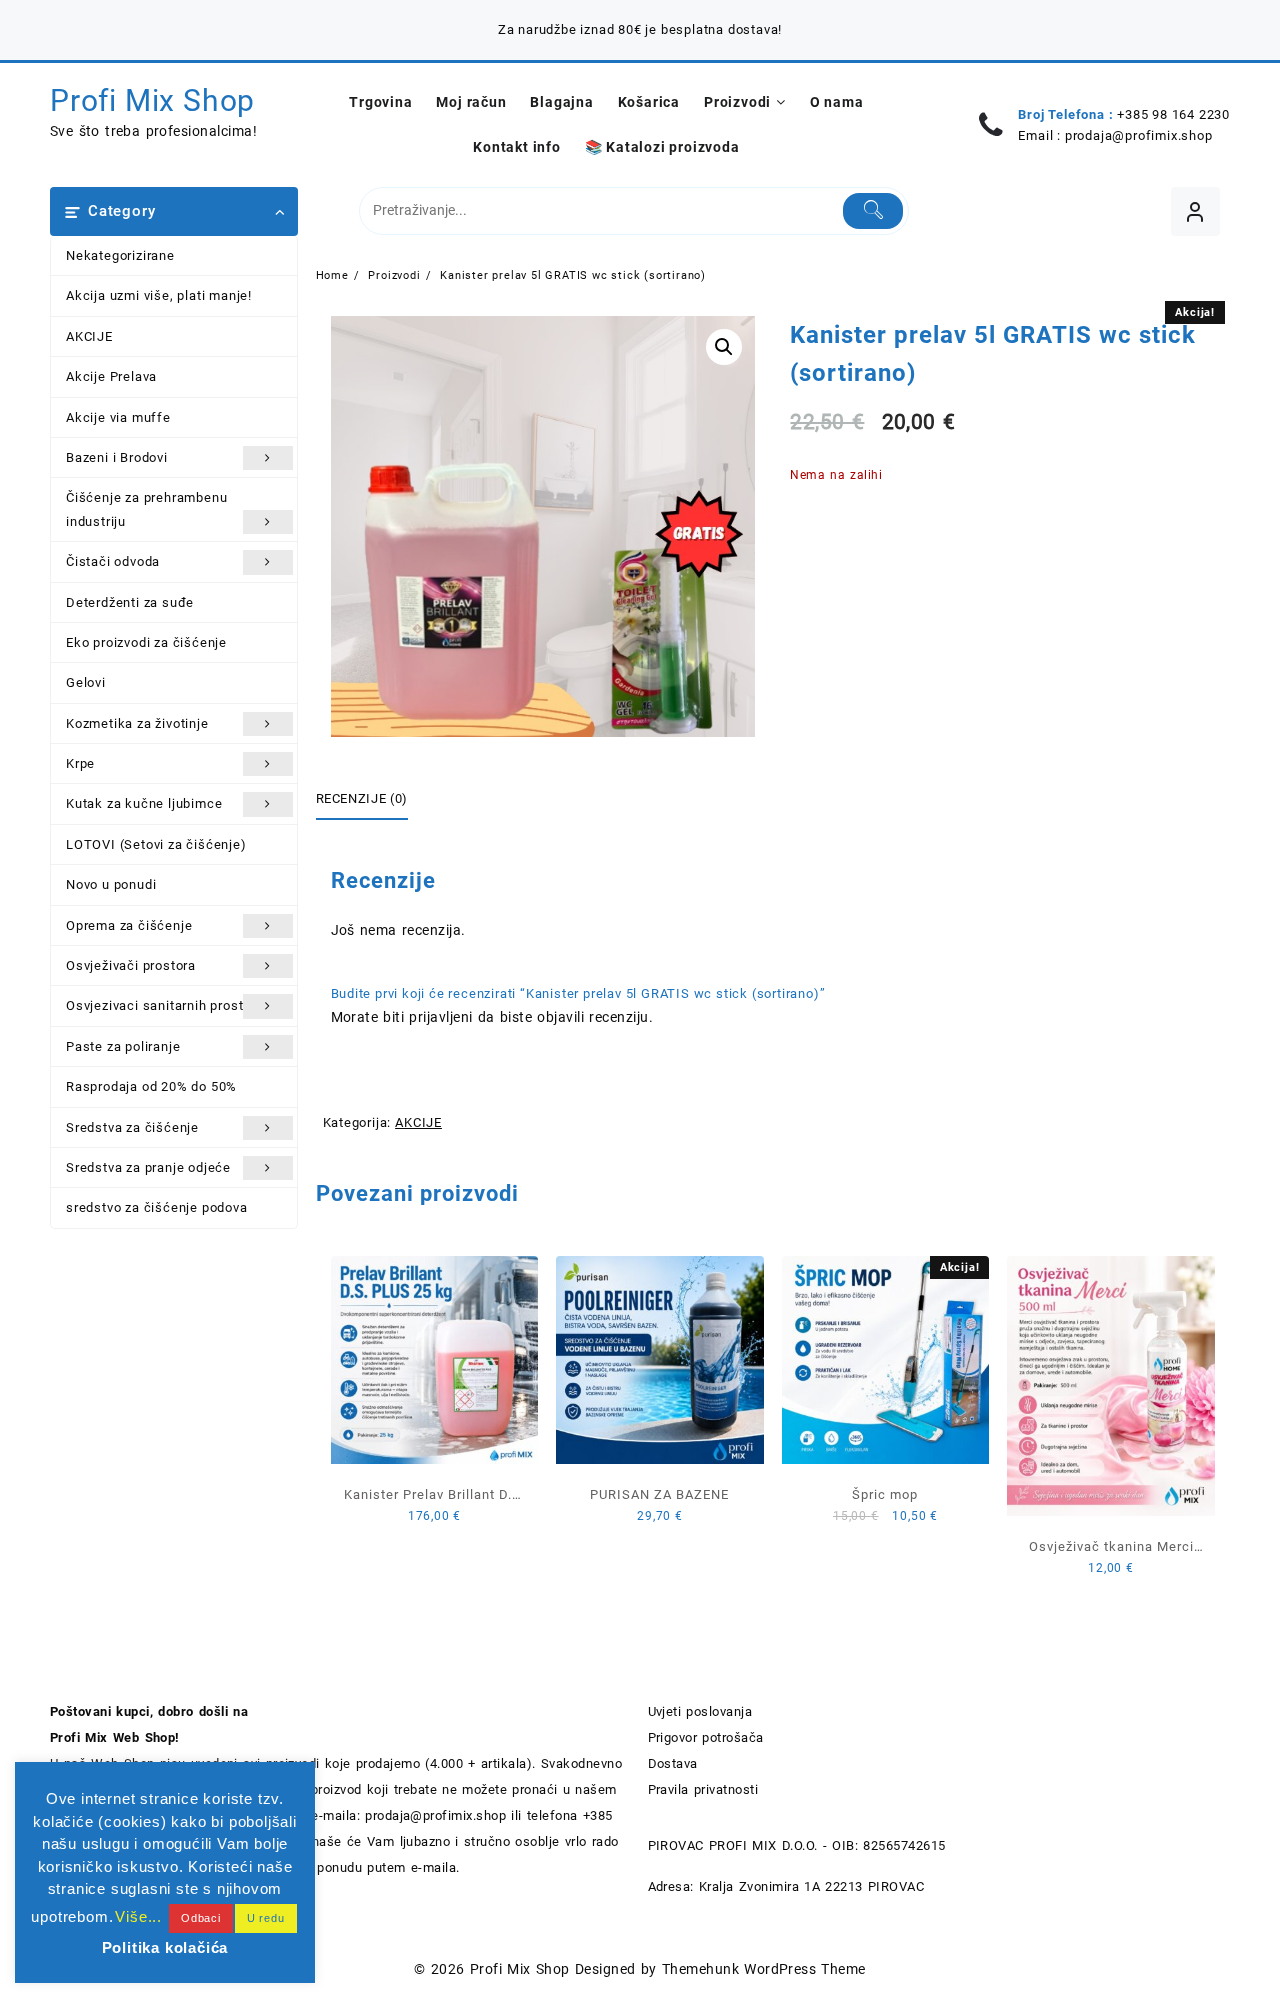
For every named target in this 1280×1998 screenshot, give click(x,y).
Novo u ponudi (111, 884)
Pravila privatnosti (703, 1789)
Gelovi (86, 682)
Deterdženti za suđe (130, 602)
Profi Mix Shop (152, 100)
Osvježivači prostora (131, 965)
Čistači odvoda (113, 561)
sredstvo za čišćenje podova (157, 1207)
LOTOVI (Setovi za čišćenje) (156, 844)
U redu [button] (266, 1918)
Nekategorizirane (120, 255)
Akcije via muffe (118, 417)
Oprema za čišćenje (129, 925)
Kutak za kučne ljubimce (144, 803)
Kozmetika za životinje (137, 723)
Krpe (80, 763)
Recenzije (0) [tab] (362, 798)
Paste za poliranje (123, 1046)
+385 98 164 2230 (1173, 114)
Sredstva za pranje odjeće (148, 1167)
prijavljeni (440, 1017)
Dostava (673, 1763)
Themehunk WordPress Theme (764, 1969)
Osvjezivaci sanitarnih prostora (165, 1005)
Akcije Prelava (111, 376)
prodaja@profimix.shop (1139, 135)
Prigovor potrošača (706, 1737)
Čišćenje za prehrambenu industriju (146, 509)
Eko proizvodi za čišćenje (146, 642)
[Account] (1195, 211)
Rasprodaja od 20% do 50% (151, 1086)
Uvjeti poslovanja (700, 1711)
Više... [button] (138, 1916)
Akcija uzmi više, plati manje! (159, 295)
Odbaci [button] (201, 1918)
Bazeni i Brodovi (117, 457)
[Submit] (873, 211)
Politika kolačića (165, 1947)
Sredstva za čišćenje (132, 1127)
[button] (724, 347)
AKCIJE (89, 336)
